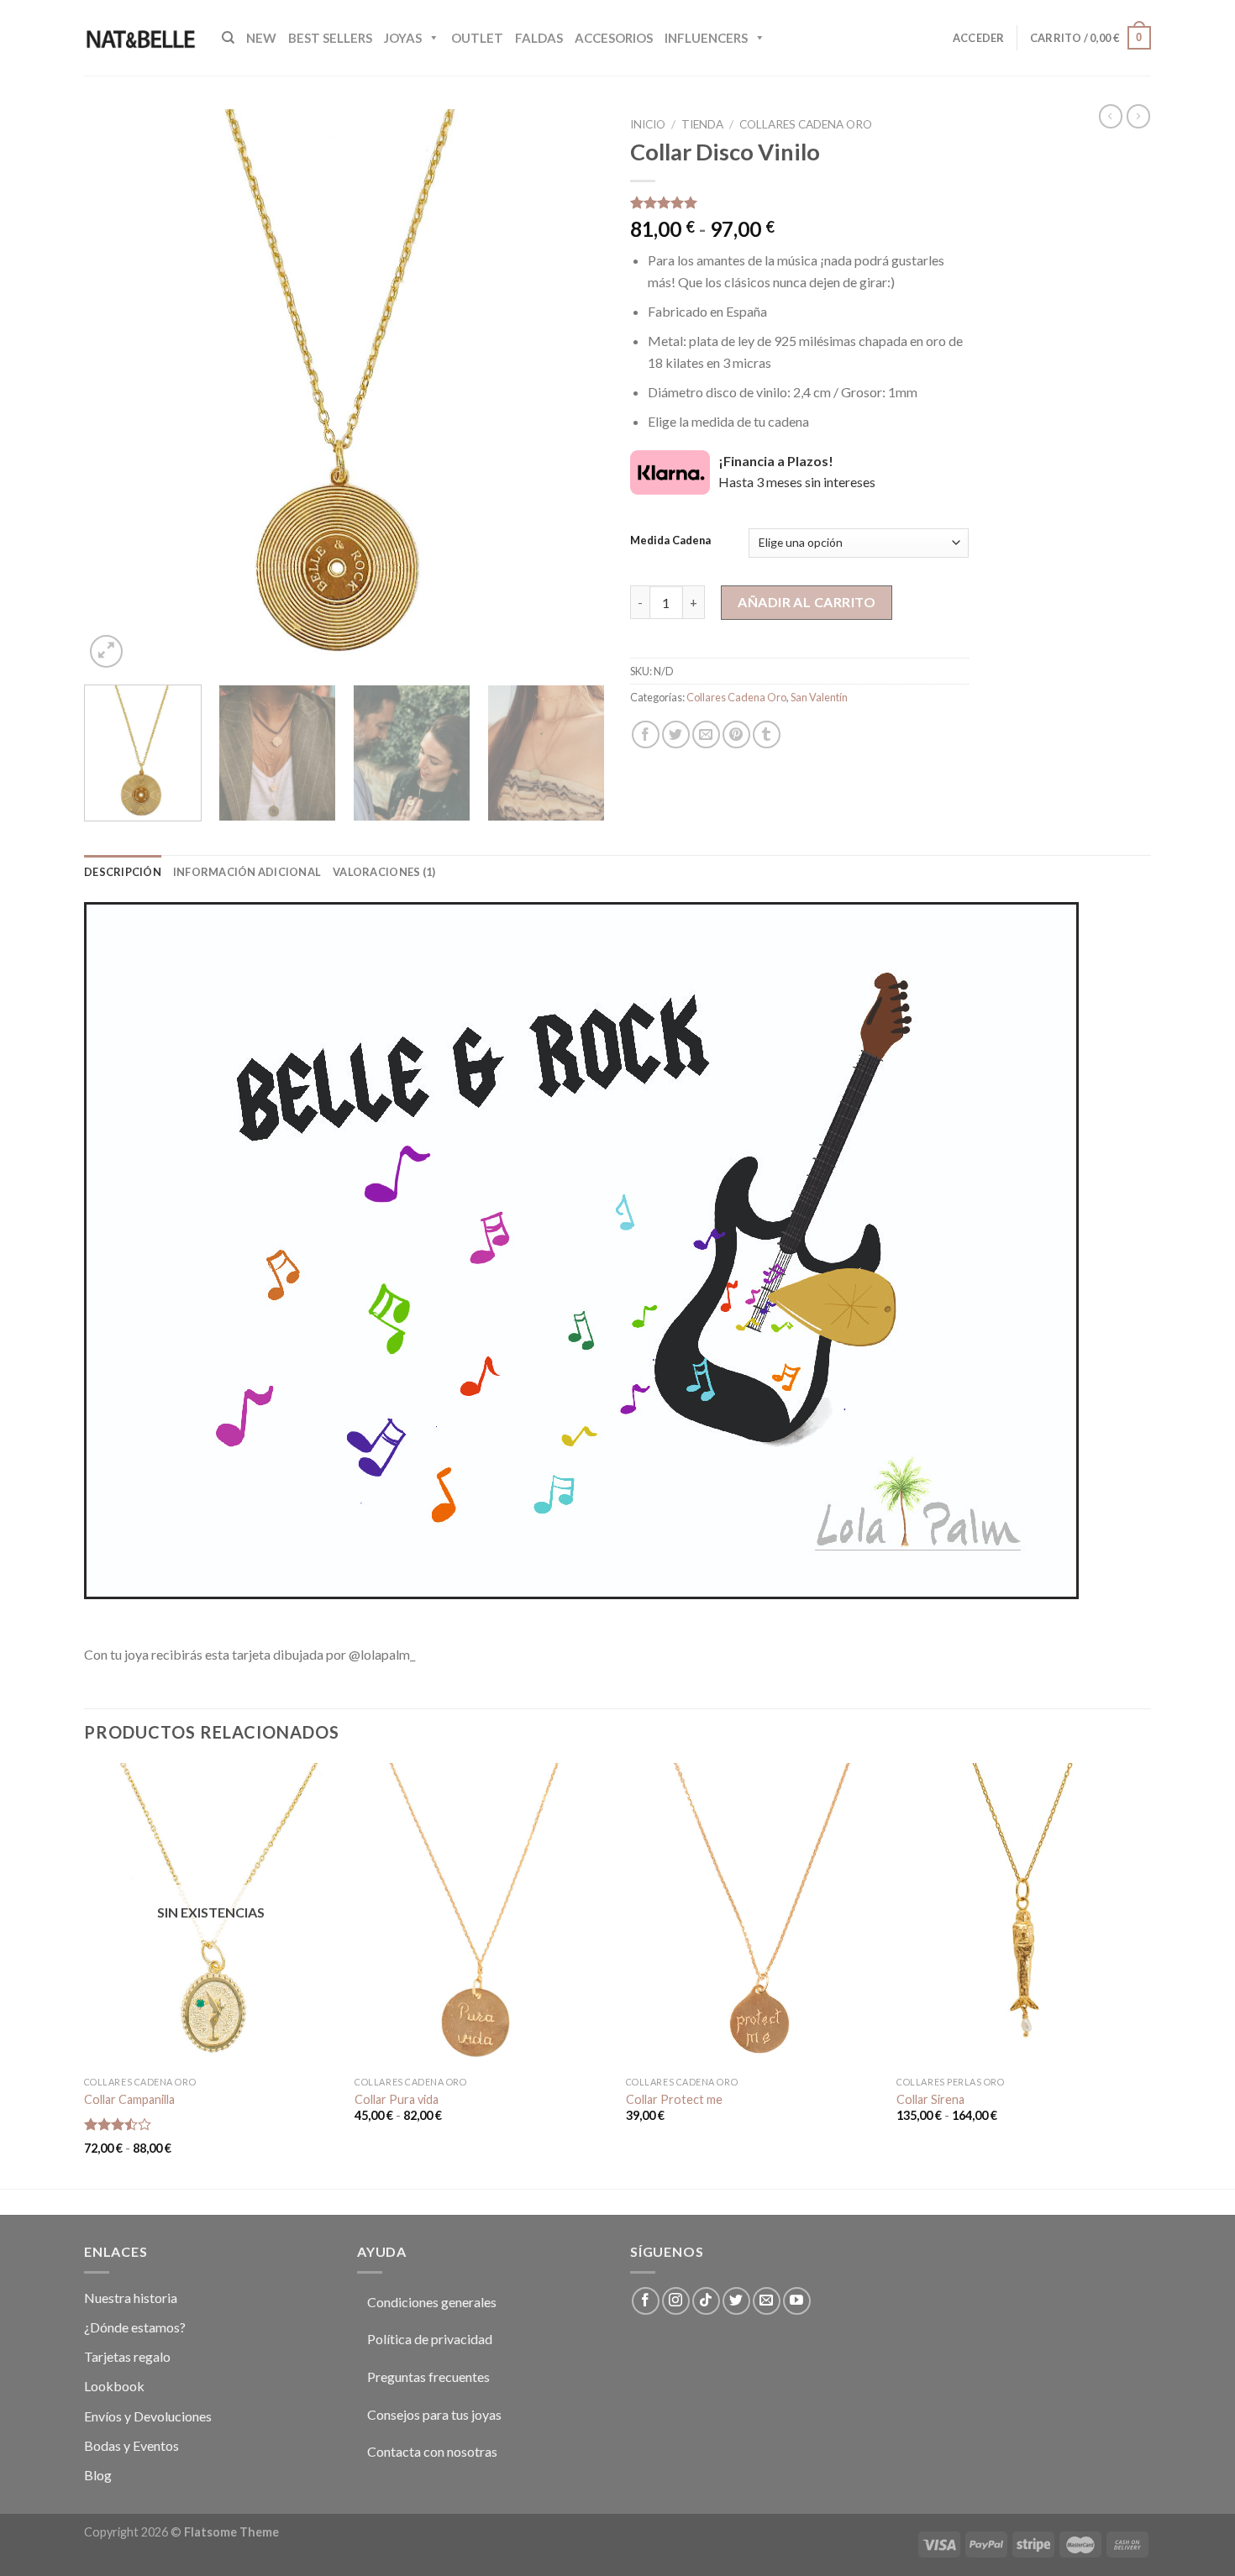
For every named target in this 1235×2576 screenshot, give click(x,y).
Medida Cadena (670, 541)
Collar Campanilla (129, 2099)
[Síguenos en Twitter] (736, 2301)
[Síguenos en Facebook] (646, 2301)
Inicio (648, 124)
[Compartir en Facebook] (646, 735)
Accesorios (614, 38)
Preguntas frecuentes (428, 2377)
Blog (98, 2475)
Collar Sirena (930, 2099)
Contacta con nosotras (432, 2451)
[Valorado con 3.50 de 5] (118, 2124)
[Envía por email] (706, 735)
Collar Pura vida (397, 2099)
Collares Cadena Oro (806, 124)
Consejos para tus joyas (434, 2414)
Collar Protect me (674, 2099)
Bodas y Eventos (131, 2445)
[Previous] (116, 391)
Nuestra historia (131, 2298)
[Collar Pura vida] (482, 1915)
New (261, 38)
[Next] (573, 391)
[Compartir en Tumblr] (767, 735)
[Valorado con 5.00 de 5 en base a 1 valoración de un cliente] (799, 202)
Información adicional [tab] (247, 872)
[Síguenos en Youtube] (797, 2301)
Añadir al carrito (807, 602)
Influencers (706, 38)
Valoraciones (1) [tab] (384, 872)
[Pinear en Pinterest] (736, 735)
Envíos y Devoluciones (148, 2416)
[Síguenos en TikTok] (706, 2301)
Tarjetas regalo (127, 2356)
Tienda (702, 124)
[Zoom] (106, 651)
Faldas (539, 38)
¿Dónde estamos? (135, 2327)
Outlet (477, 38)
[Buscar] (228, 38)
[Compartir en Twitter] (676, 735)
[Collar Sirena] (1024, 1915)
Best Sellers (330, 38)
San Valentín (819, 697)
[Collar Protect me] (753, 1915)
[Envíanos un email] (767, 2301)
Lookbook (114, 2386)
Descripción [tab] (123, 872)
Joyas (403, 38)
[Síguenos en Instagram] (676, 2301)
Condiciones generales (432, 2302)
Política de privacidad (430, 2339)
